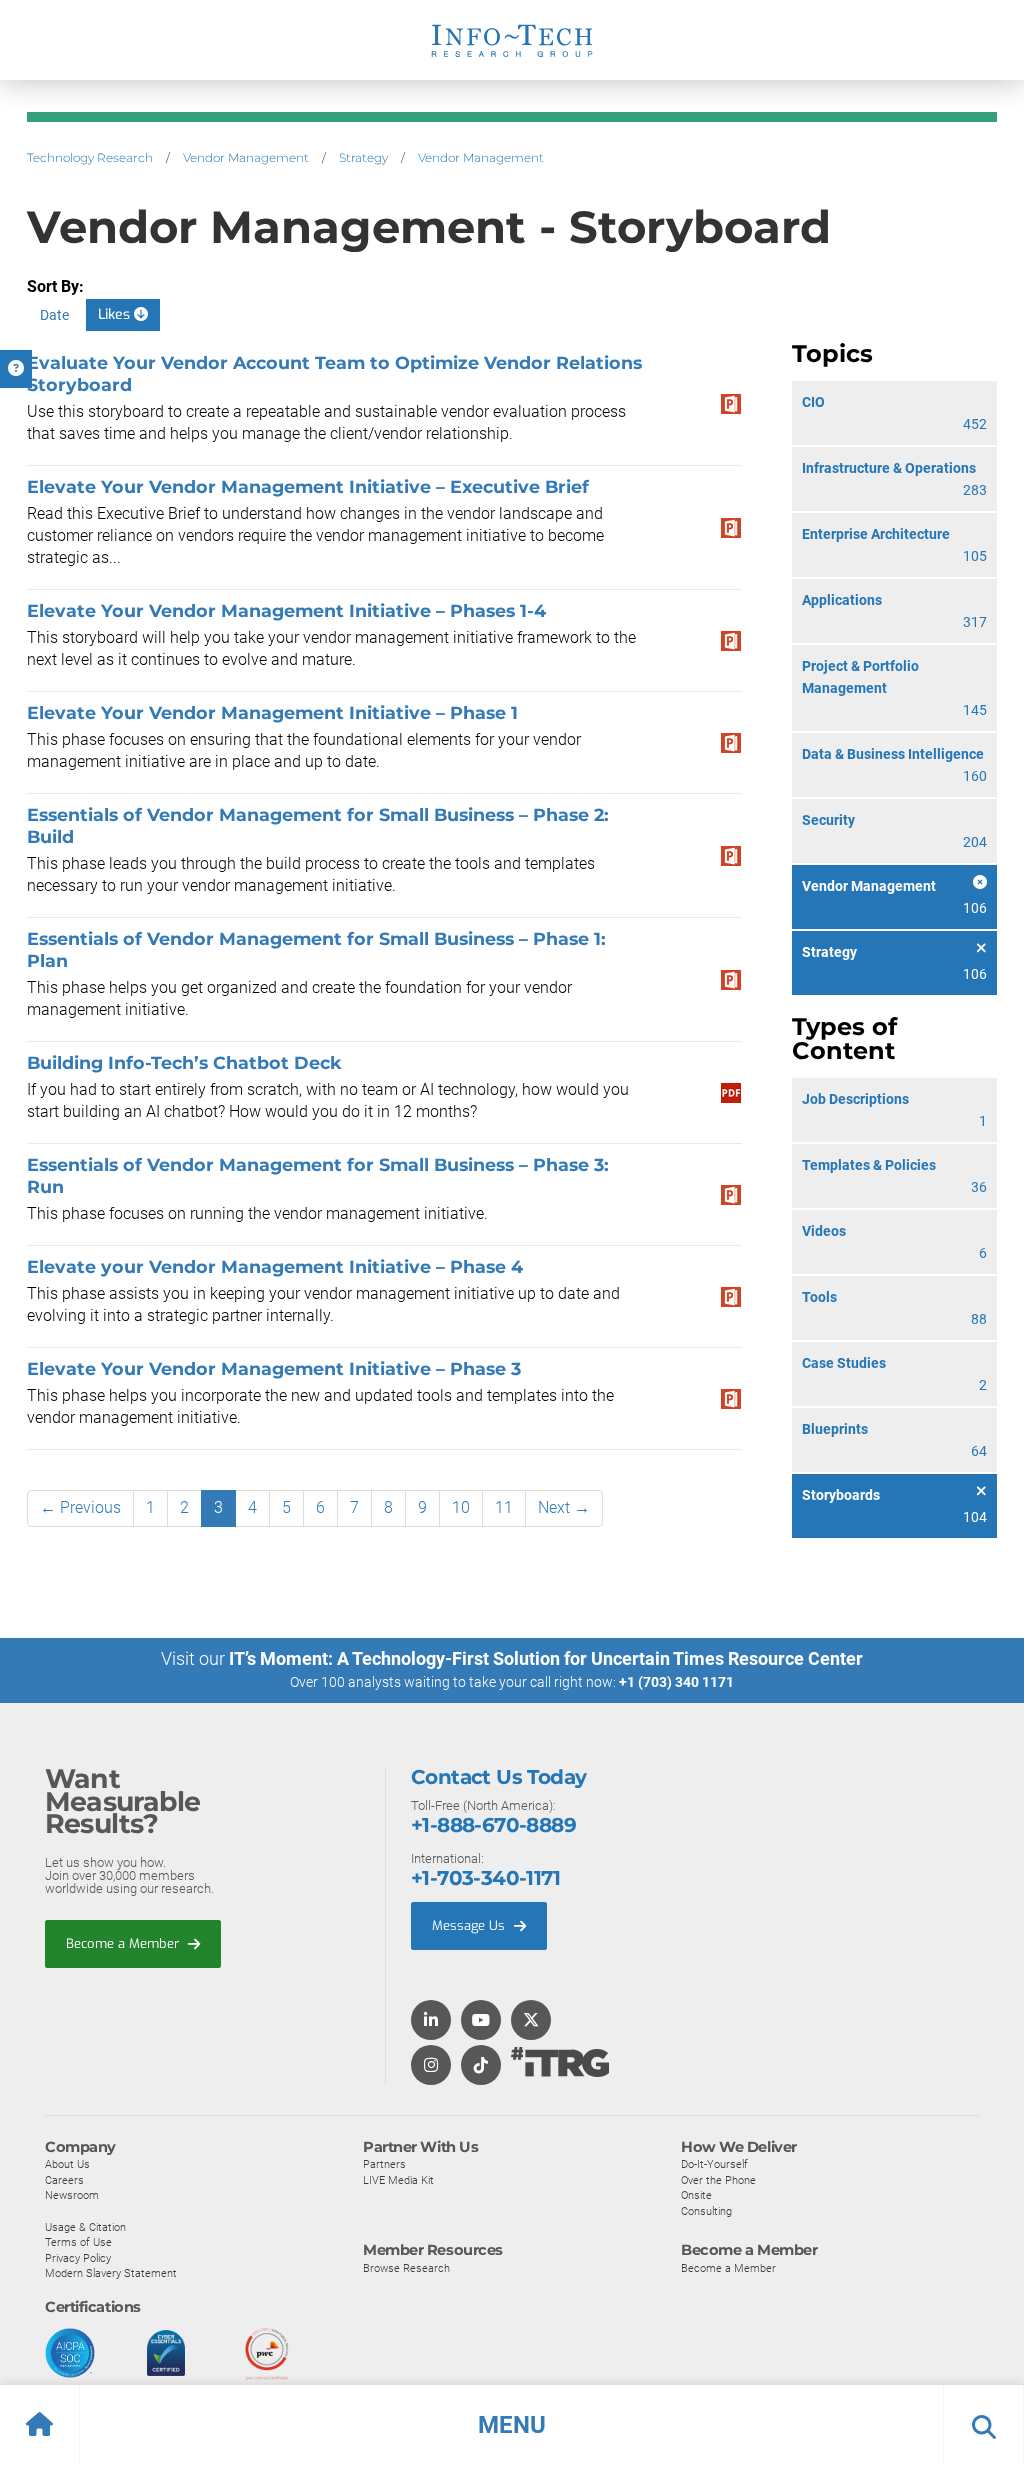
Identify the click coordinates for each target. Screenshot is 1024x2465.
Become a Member (124, 1943)
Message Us (470, 1925)
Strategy (363, 157)
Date (54, 315)
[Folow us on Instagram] (431, 2066)
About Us (67, 2164)
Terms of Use (78, 2242)
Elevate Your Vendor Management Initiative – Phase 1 (272, 712)
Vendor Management (246, 157)
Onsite (696, 2195)
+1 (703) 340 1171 (676, 1682)
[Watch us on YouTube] (481, 2021)
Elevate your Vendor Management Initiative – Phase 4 (275, 1266)
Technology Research (90, 157)
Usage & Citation (85, 2227)
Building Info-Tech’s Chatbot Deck (184, 1062)
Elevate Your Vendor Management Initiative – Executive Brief (308, 486)
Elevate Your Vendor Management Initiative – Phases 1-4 (286, 610)
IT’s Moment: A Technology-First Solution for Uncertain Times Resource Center (546, 1658)
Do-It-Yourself (714, 2164)
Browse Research (406, 2268)
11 (504, 1507)
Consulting (706, 2211)
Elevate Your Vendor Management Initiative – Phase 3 (274, 1368)
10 (461, 1507)
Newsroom (72, 2195)
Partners (384, 2164)
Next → (564, 1507)
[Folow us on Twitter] (531, 2021)
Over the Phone (718, 2180)
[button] (512, 2425)
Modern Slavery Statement (111, 2273)
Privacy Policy (78, 2258)
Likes (116, 314)
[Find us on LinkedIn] (431, 2021)
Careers (64, 2180)
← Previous (80, 1507)
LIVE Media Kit (398, 2180)
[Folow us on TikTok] (481, 2066)
